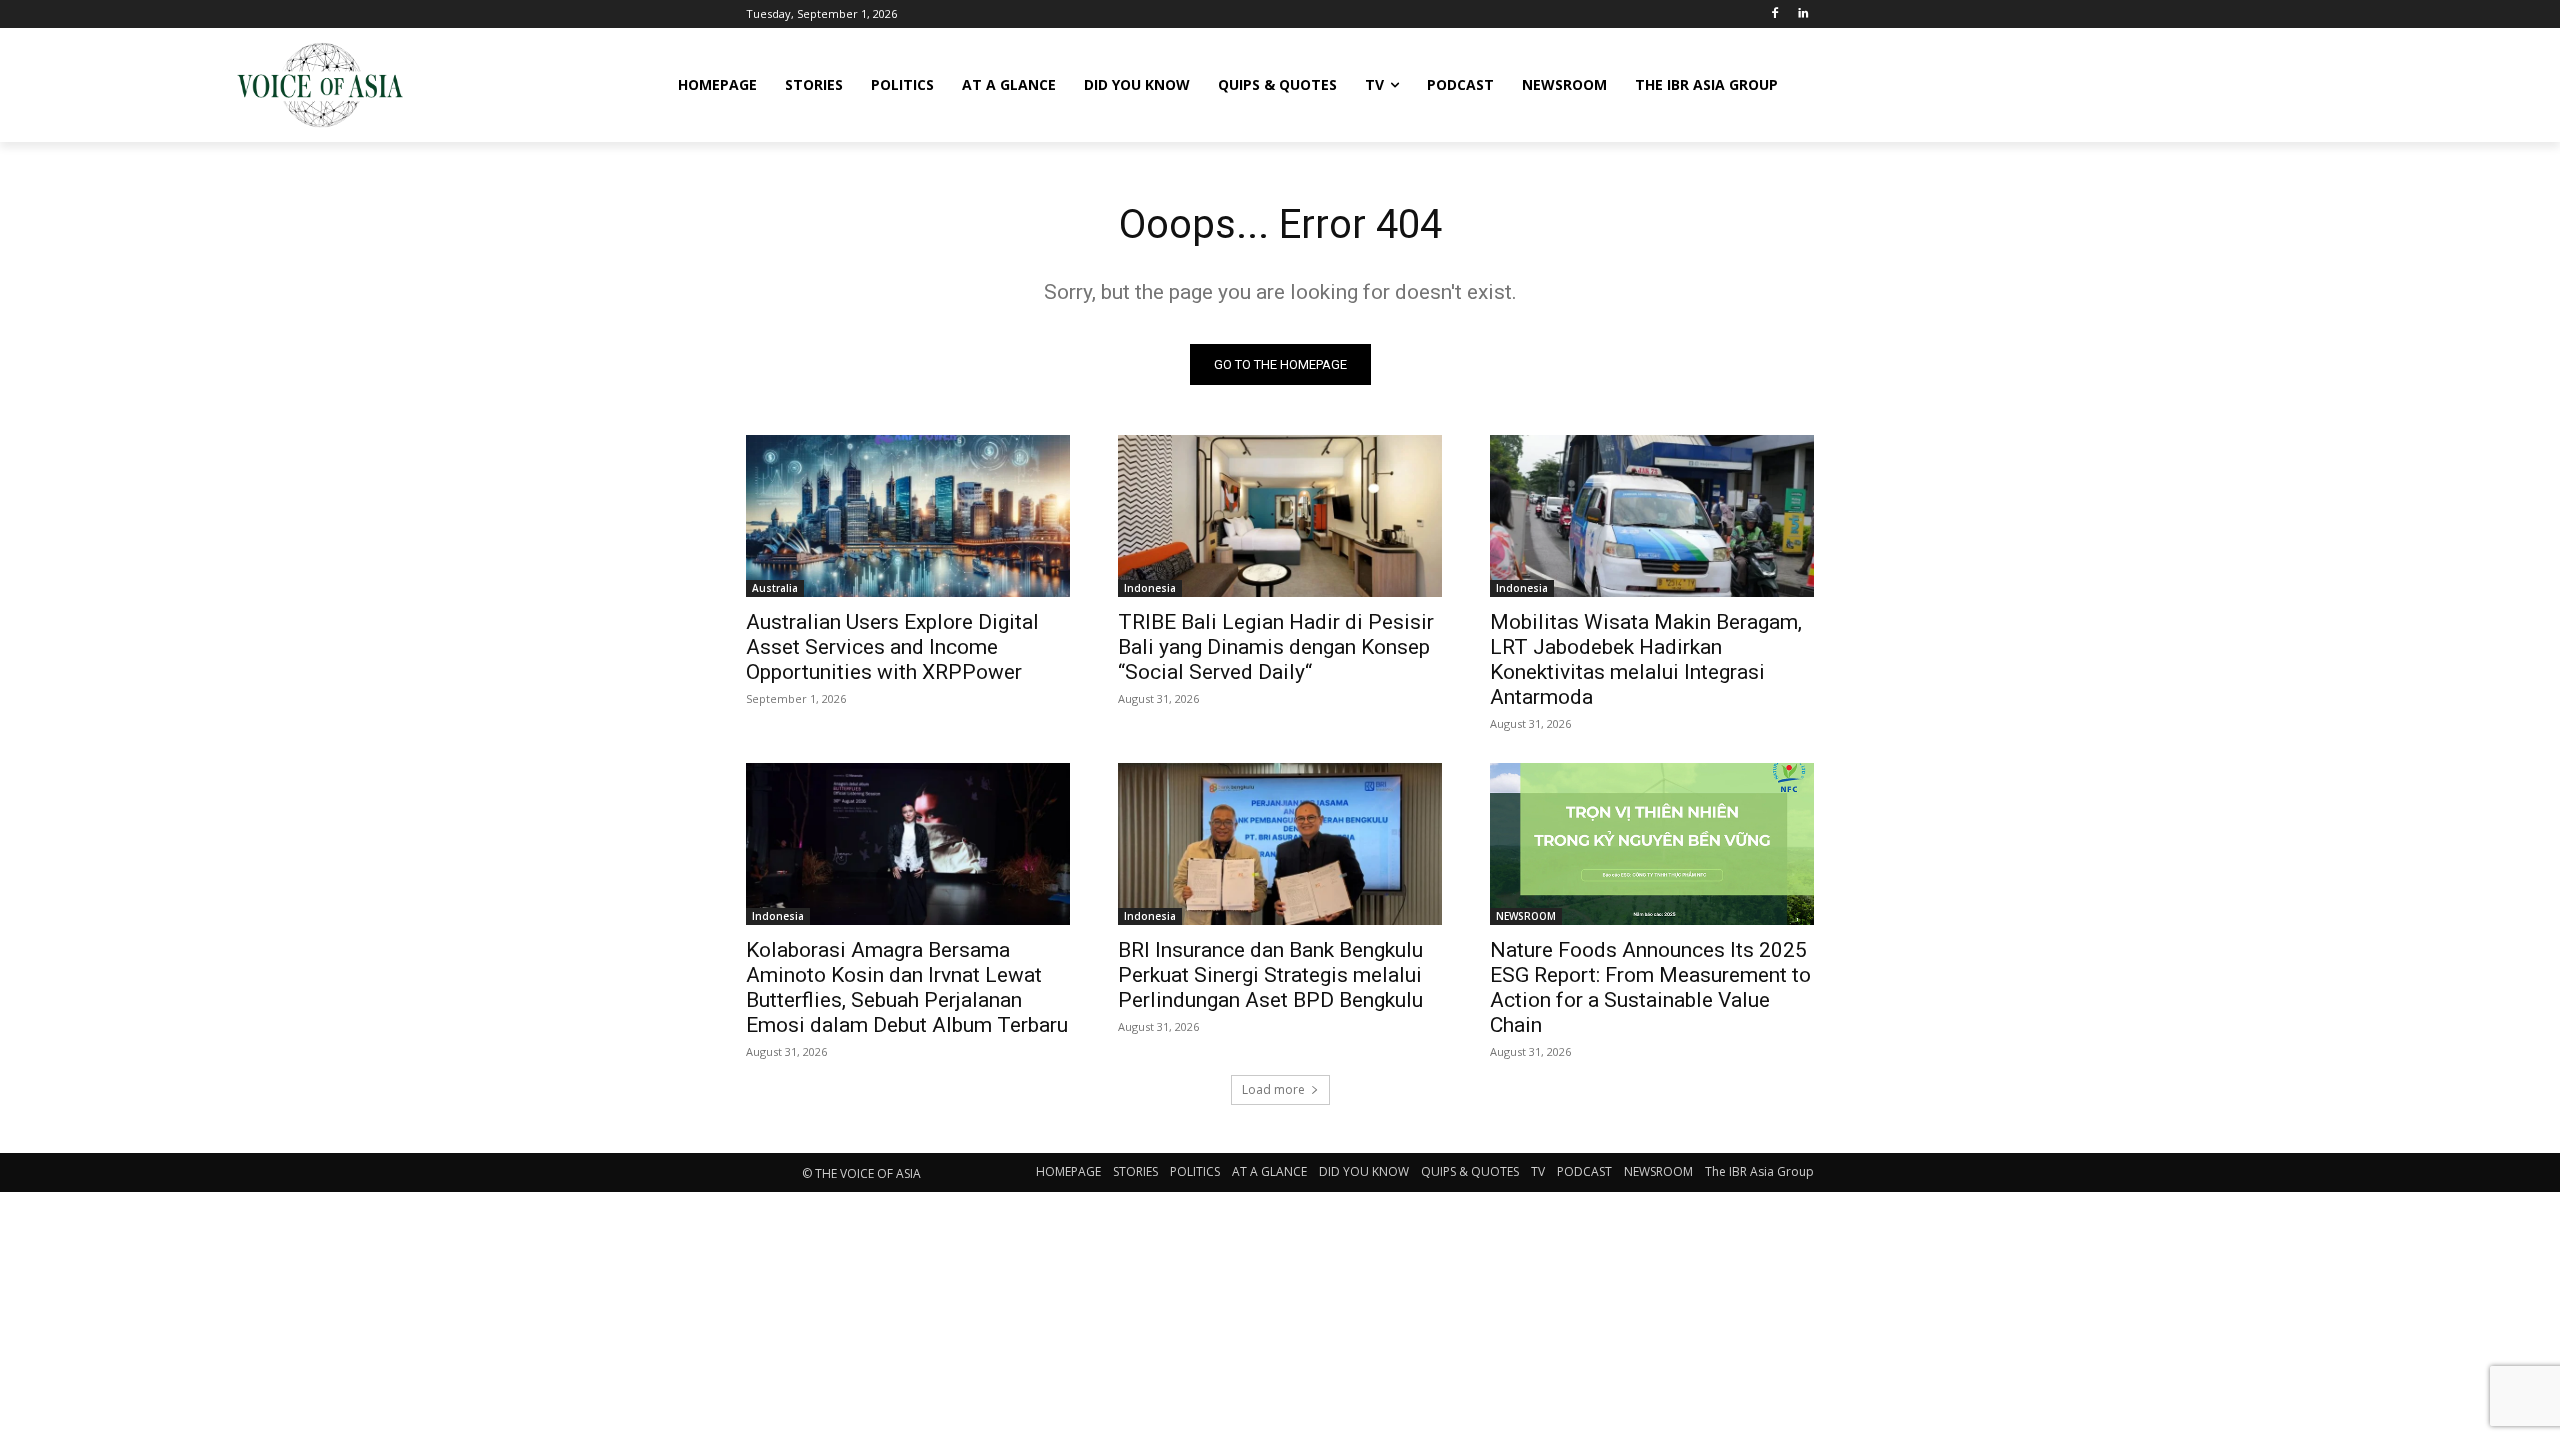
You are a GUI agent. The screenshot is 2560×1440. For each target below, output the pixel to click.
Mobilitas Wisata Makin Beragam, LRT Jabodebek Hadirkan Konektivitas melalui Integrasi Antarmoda (1646, 659)
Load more (1273, 1089)
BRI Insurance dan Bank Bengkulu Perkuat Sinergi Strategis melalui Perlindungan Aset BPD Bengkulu (1270, 975)
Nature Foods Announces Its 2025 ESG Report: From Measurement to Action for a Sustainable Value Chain (1650, 987)
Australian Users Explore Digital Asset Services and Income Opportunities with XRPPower (892, 647)
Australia (775, 588)
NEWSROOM (1526, 916)
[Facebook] (1774, 14)
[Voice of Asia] (320, 85)
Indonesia (1150, 588)
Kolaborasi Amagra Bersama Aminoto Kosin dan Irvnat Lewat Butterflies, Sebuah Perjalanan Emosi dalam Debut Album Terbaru (907, 987)
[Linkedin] (1802, 14)
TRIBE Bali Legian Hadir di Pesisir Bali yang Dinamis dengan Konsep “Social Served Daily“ (1276, 647)
